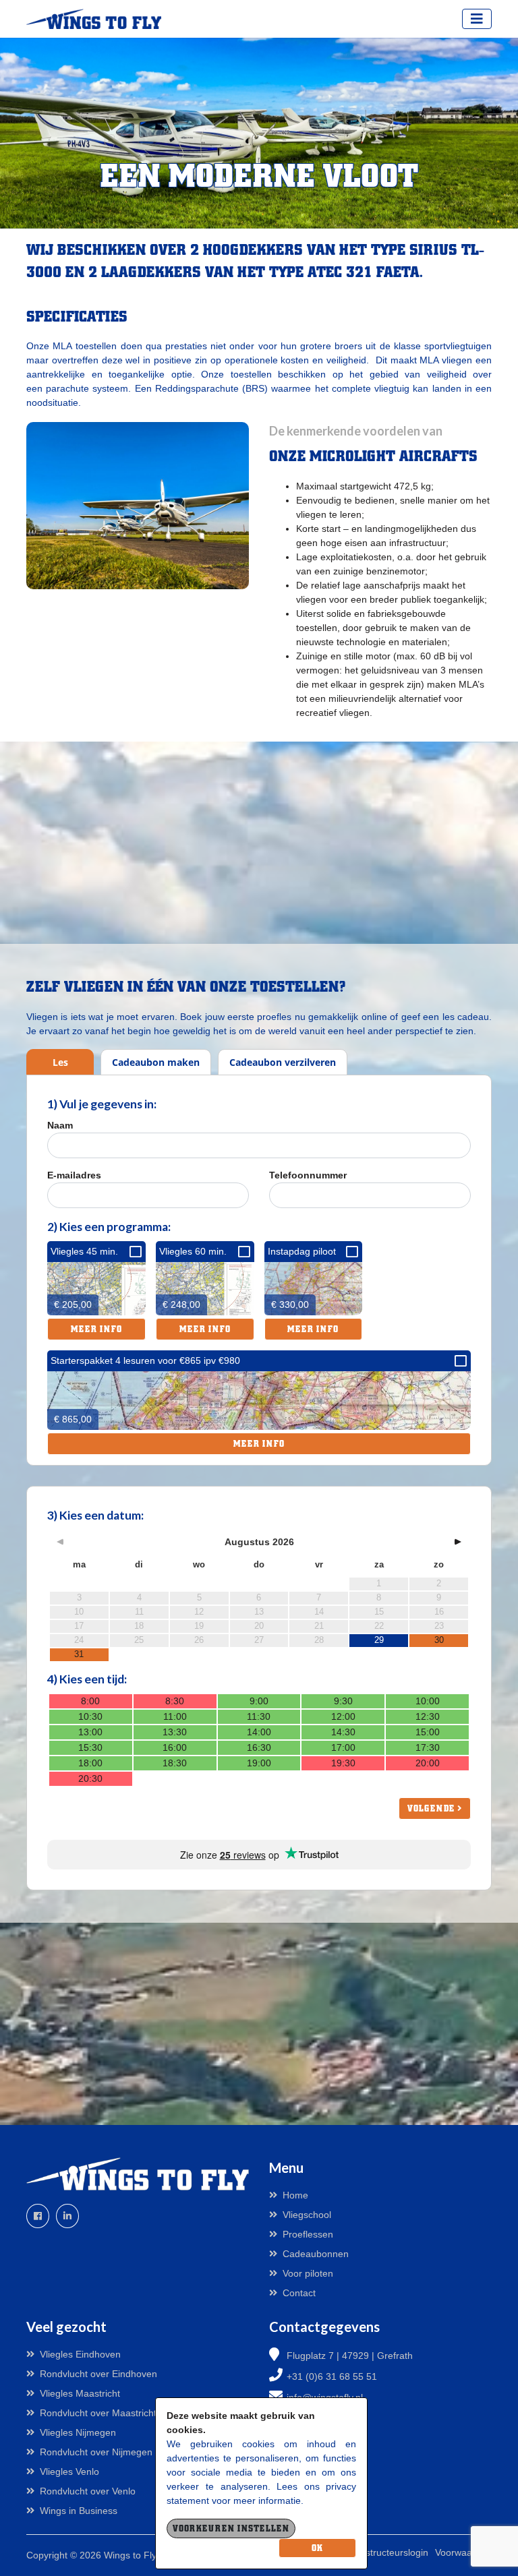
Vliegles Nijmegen (78, 2432)
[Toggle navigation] (477, 19)
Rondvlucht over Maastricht (98, 2413)
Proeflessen (308, 2234)
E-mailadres (74, 1175)
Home (295, 2195)
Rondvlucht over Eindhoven (98, 2374)
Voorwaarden (463, 2552)
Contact (299, 2293)
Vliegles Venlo (69, 2472)
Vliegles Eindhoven (80, 2354)
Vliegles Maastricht (80, 2393)
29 (379, 1640)
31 (79, 1654)
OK (317, 2548)
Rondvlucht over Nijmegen (96, 2452)
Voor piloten (308, 2273)
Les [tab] (60, 1062)
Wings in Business (79, 2511)
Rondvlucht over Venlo (88, 2491)
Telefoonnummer (308, 1175)
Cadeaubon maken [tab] (156, 1062)
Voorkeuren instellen (231, 2528)
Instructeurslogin (393, 2552)
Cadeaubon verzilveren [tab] (283, 1062)
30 (439, 1640)
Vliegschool (307, 2215)
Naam (60, 1125)
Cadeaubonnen (316, 2254)
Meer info (96, 1329)
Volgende (432, 1808)
